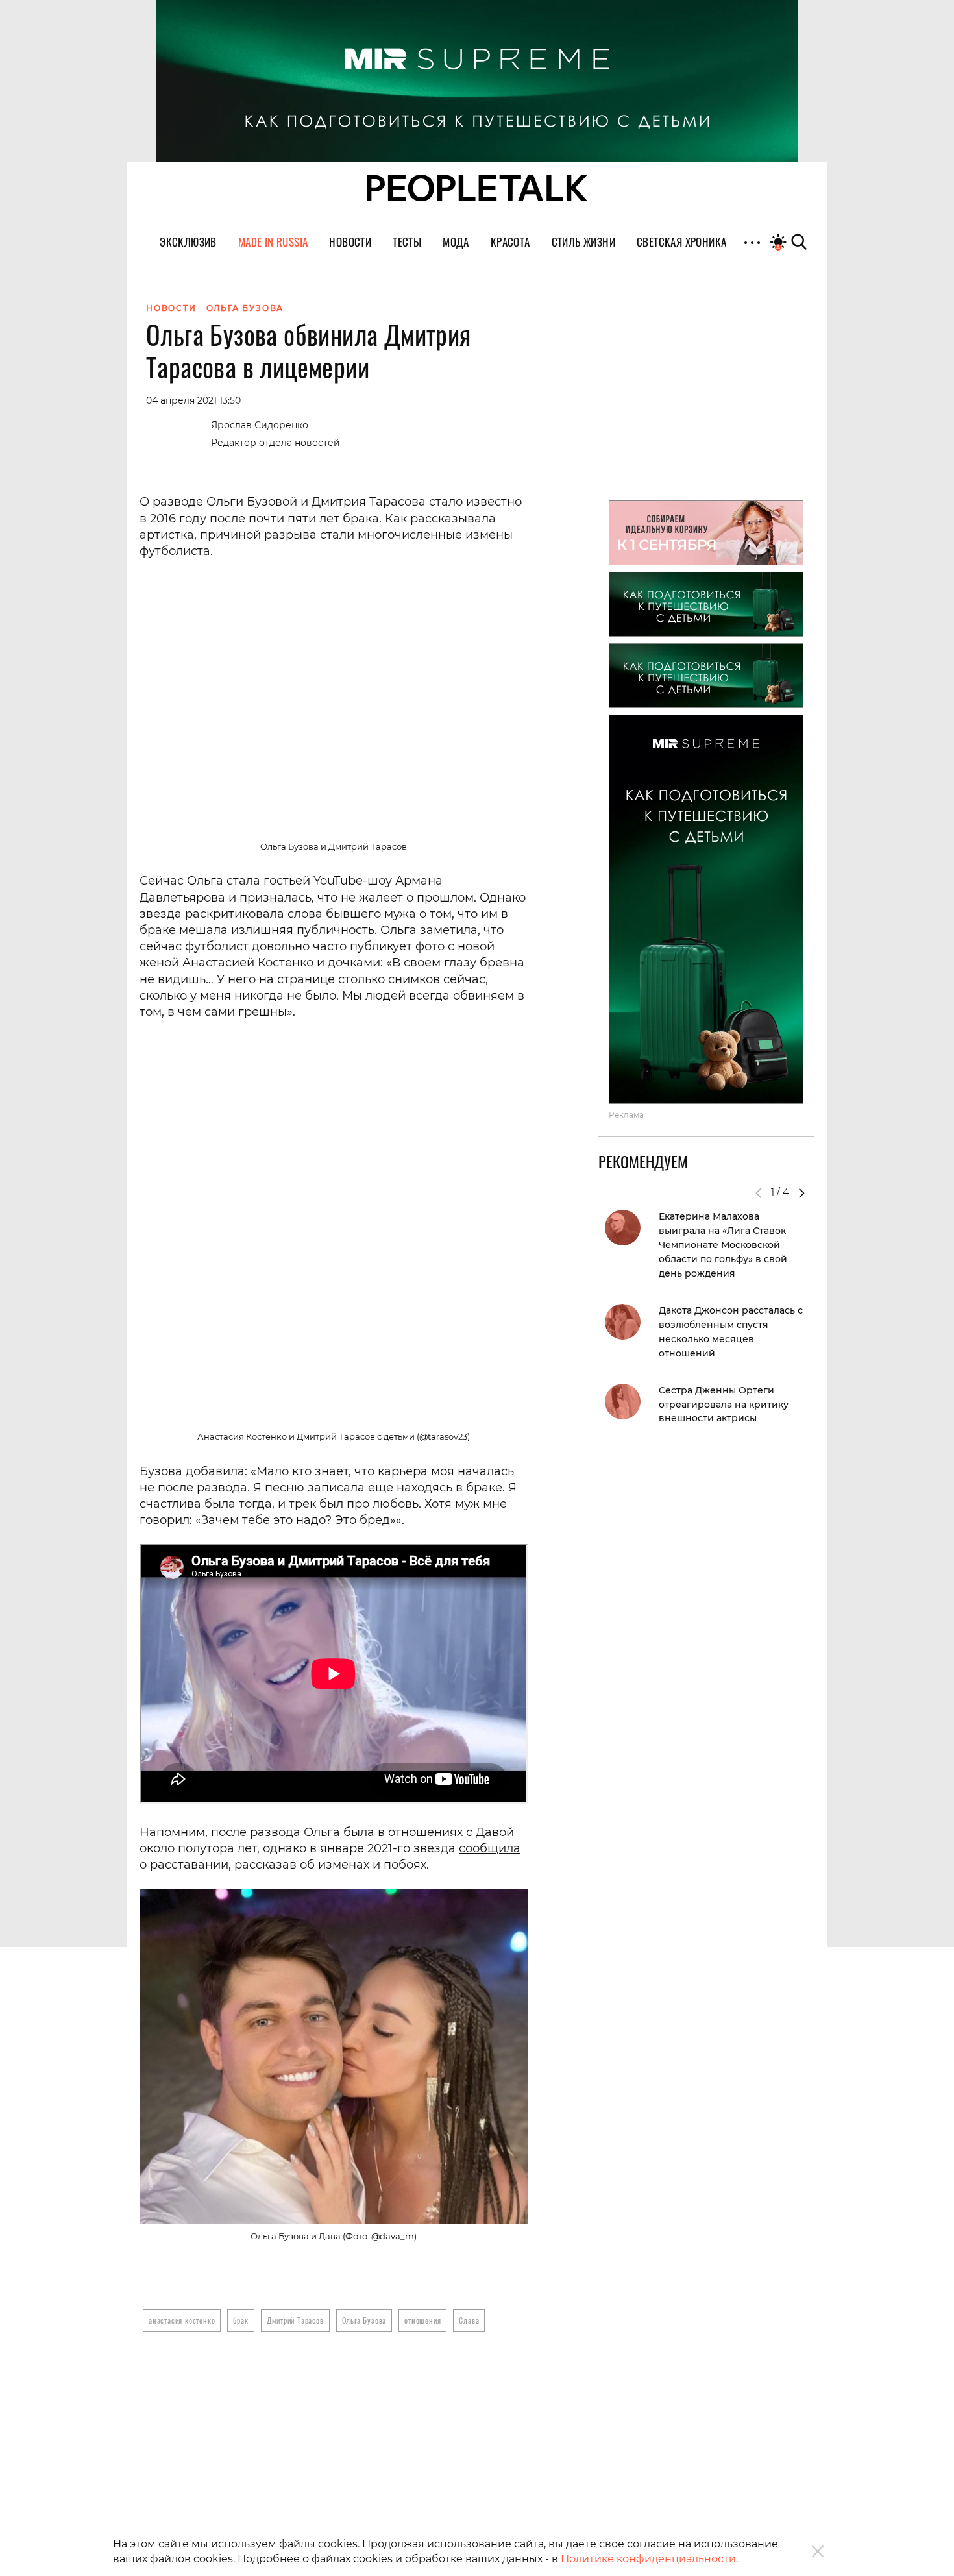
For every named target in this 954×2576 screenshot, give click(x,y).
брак (240, 2320)
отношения (422, 2320)
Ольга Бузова (364, 2320)
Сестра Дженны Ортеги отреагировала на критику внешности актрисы (724, 1405)
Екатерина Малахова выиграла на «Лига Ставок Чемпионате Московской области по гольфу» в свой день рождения (723, 1245)
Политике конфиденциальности (648, 2559)
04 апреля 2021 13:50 (193, 400)
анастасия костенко (182, 2320)
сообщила (490, 1848)
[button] (801, 1193)
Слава (469, 2320)
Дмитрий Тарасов (295, 2320)
